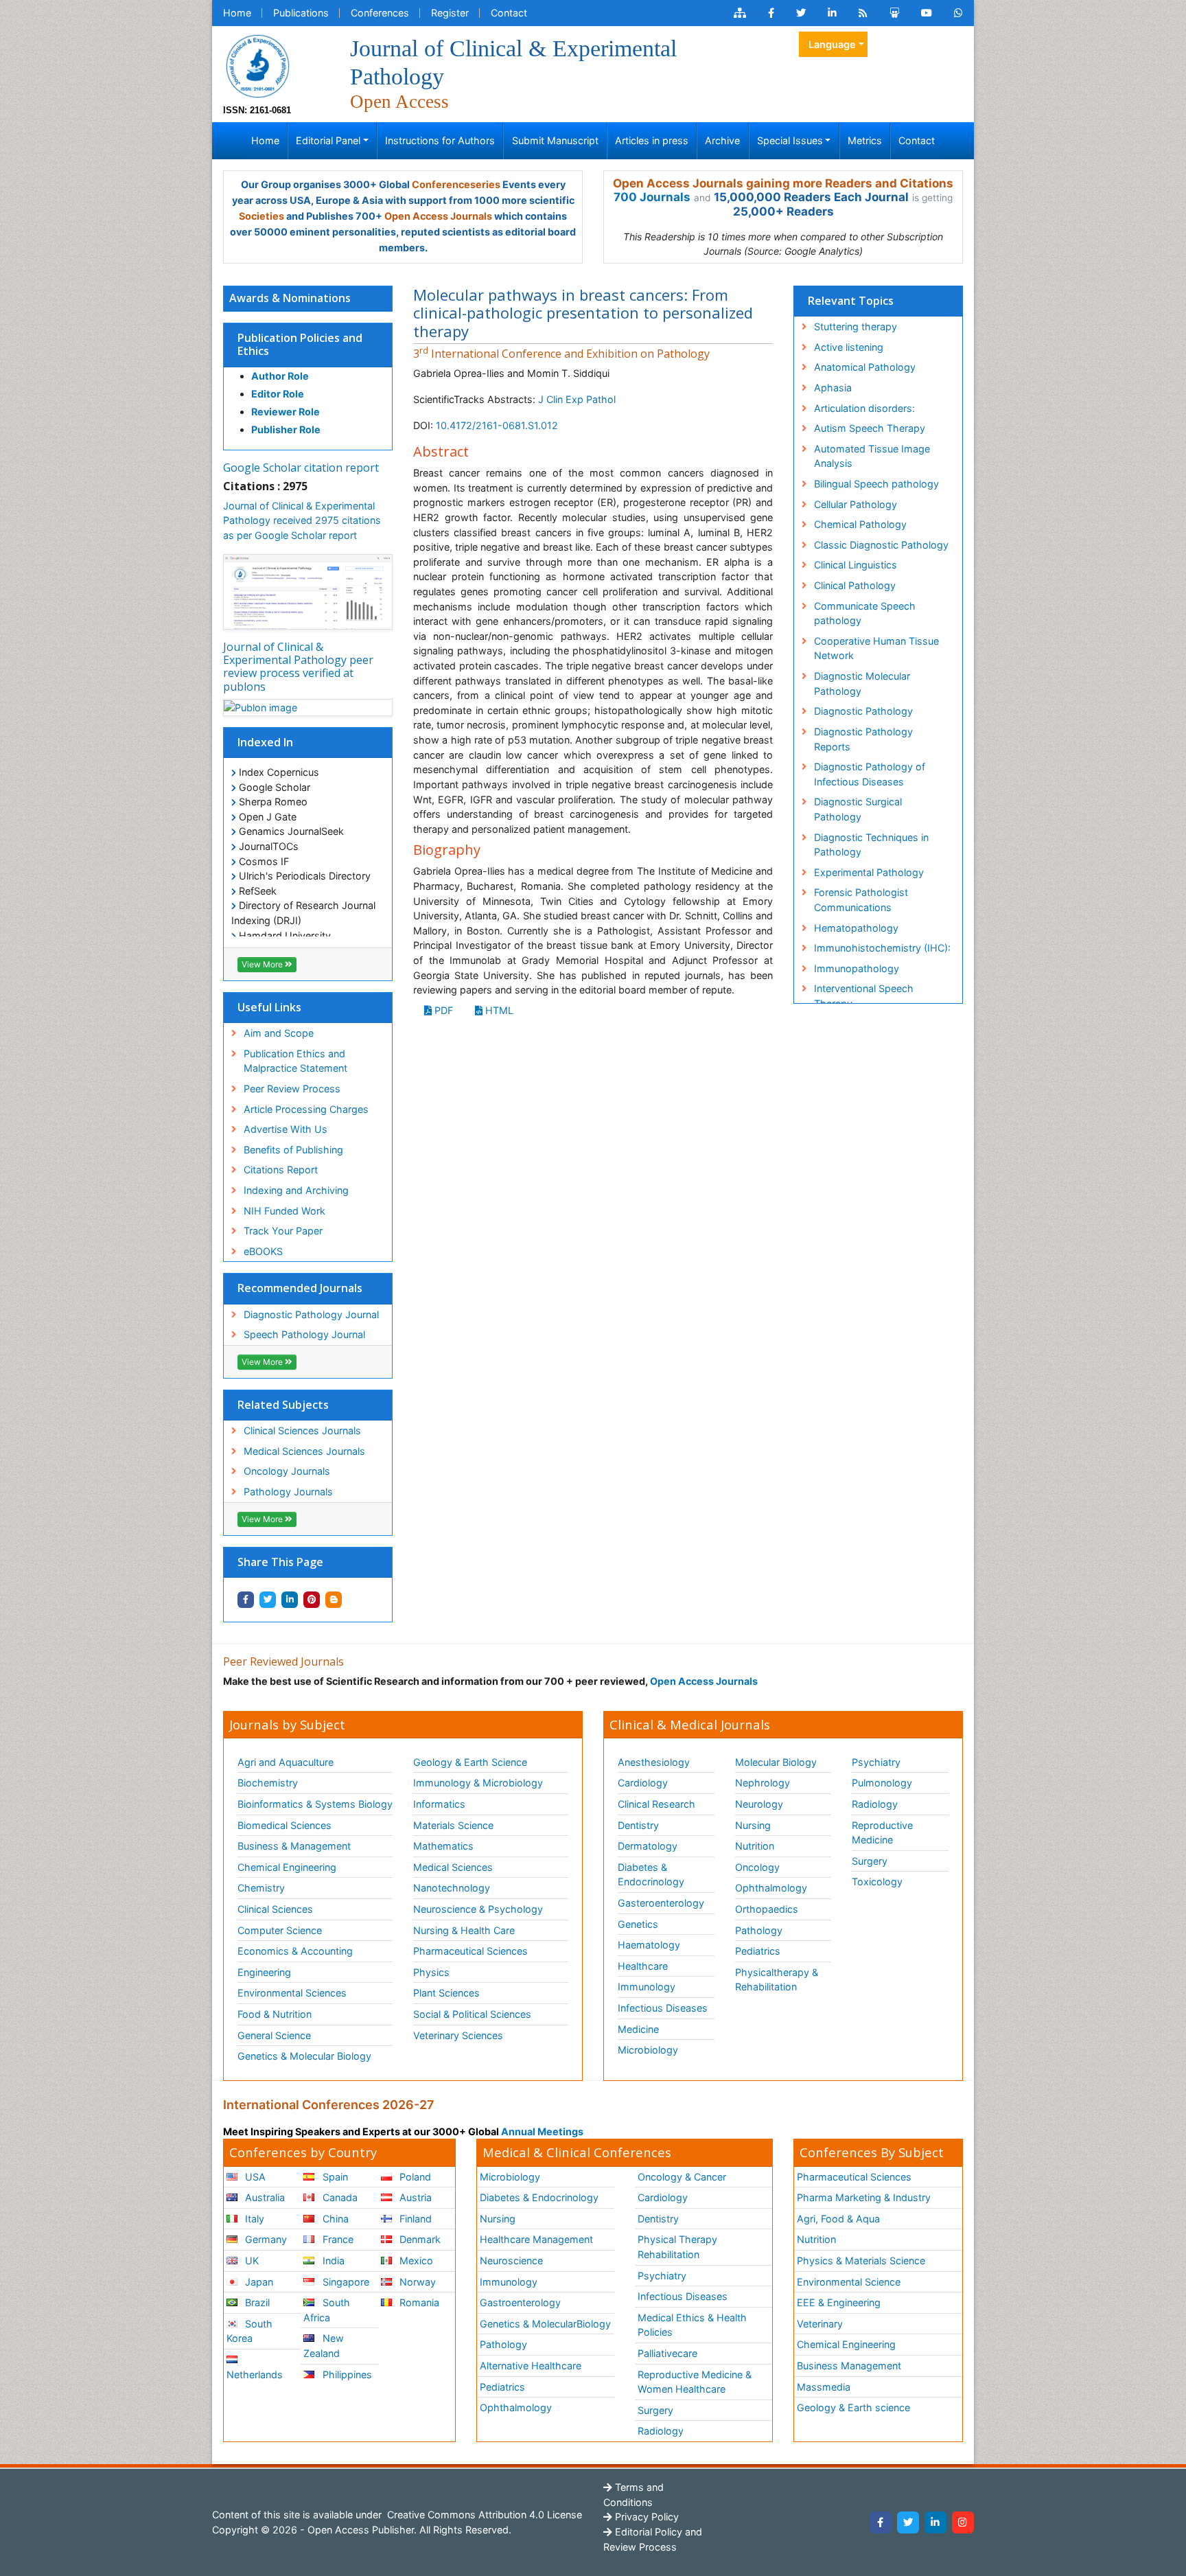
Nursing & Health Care (464, 1930)
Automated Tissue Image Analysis (872, 456)
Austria (414, 2197)
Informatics (439, 1804)
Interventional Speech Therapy (864, 996)
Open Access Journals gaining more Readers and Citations (783, 183)
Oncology (757, 1867)
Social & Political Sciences (472, 2014)
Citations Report (281, 1170)
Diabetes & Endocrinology (651, 1875)
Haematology (649, 1945)
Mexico (415, 2261)
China (334, 2219)
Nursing (753, 1825)
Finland (414, 2219)
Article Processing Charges (306, 1109)
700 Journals (652, 197)
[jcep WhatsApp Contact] (958, 13)
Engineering (264, 1972)
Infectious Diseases (663, 2008)
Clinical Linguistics (856, 565)
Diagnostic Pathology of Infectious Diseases (870, 774)
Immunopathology (857, 968)
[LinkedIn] (935, 2522)
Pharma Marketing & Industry (864, 2197)
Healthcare (643, 1966)
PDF (442, 1010)
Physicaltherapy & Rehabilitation (777, 1980)
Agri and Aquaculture (286, 1762)
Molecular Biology (776, 1762)
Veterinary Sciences (458, 2035)
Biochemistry (268, 1783)
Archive (722, 140)
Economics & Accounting (295, 1951)
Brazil (256, 2302)
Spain (334, 2177)
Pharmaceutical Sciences (470, 1951)
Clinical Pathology (855, 585)
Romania (418, 2302)
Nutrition (755, 1846)
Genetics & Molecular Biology (304, 2056)
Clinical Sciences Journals (302, 1430)
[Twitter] (908, 2522)
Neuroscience (511, 2261)
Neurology (759, 1804)
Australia (264, 2197)
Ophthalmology (771, 1888)
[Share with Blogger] (334, 1600)
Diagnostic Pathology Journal (311, 1314)
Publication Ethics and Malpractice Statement (295, 1061)
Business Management (849, 2366)
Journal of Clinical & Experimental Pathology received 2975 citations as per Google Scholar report (302, 520)
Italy (253, 2219)
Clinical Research (656, 1804)
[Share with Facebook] (246, 1600)
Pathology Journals (288, 1492)
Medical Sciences (453, 1867)
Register (450, 13)
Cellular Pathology (856, 504)
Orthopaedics (767, 1909)
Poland (414, 2177)
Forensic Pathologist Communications (861, 900)
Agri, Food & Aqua (838, 2219)
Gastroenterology (520, 2302)
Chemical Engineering (287, 1867)
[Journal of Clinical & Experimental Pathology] (257, 65)
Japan (258, 2282)
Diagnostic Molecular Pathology (862, 683)
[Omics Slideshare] (894, 13)
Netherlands (255, 2374)
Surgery (870, 1861)
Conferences (380, 13)
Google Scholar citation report (301, 468)
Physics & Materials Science (861, 2261)
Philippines (346, 2374)
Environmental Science (849, 2282)
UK (251, 2261)
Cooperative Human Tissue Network (876, 648)
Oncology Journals (287, 1471)
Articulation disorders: (864, 408)
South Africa (326, 2310)
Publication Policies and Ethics (300, 344)
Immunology (647, 1987)
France (337, 2239)
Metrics (865, 140)
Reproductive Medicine (882, 1833)
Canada (339, 2197)
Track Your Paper (283, 1231)
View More (263, 964)
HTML (498, 1010)
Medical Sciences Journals (304, 1451)
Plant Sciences (446, 1993)
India (332, 2261)
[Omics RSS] (863, 13)
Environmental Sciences (292, 1993)
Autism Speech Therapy (870, 428)
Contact (509, 13)
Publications (301, 13)
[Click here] (740, 13)
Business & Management (294, 1846)
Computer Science (280, 1930)
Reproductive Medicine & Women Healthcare (695, 2382)
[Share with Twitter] (268, 1600)
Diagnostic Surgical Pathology (858, 809)
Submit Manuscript (555, 140)
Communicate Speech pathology (865, 613)
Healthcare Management (536, 2239)
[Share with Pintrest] (312, 1600)
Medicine (638, 2029)
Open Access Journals (438, 216)
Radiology (875, 1804)
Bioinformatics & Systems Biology (315, 1804)
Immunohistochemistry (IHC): (882, 948)
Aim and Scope (279, 1033)
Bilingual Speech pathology (876, 484)
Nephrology (763, 1783)
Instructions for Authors (440, 140)
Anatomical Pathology (865, 367)
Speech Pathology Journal (304, 1334)
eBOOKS (263, 1251)
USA (254, 2177)
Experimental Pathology (869, 872)
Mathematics (443, 1846)
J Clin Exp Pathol (577, 399)
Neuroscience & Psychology (478, 1909)
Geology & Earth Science (470, 1762)
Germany (265, 2239)
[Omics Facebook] (771, 13)
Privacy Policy (646, 2517)
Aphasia (833, 388)
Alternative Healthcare (531, 2366)
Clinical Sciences (275, 1909)
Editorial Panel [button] (328, 140)
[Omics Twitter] (801, 13)
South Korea (249, 2331)
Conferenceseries (456, 184)
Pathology (759, 1930)
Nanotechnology (452, 1888)
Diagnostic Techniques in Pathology (871, 845)
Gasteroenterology (661, 1903)
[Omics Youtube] (927, 13)
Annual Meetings (542, 2131)
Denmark (419, 2239)
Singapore (345, 2282)
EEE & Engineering (839, 2302)
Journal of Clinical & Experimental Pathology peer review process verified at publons (298, 667)
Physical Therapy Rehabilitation (677, 2247)
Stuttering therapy (856, 326)
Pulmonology (882, 1783)
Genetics (638, 1924)
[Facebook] (881, 2522)
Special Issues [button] (790, 140)
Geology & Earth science (853, 2407)
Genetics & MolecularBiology (545, 2324)
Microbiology (648, 2050)
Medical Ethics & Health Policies (692, 2325)
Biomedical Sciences (284, 1825)
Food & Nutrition (275, 2014)
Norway (416, 2282)
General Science (274, 2035)
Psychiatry (876, 1762)
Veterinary (820, 2324)
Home (237, 13)
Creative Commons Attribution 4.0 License (483, 2515)
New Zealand (323, 2346)
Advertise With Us (286, 1129)
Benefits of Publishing (293, 1150)
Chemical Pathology (860, 524)
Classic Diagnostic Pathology (881, 545)
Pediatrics (758, 1951)
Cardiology (643, 1783)
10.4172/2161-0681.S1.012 (497, 425)
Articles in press (652, 140)
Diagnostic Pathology (863, 711)
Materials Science (453, 1825)
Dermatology (648, 1846)
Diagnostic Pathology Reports (863, 739)
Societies (261, 216)
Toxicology (877, 1882)
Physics (431, 1972)
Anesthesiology (654, 1762)
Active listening (849, 347)
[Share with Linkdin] (290, 1600)
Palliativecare (667, 2353)
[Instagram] (963, 2522)
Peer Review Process (292, 1089)
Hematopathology (856, 928)
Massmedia (824, 2387)
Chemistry (261, 1888)
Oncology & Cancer (682, 2177)
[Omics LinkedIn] (832, 13)
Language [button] (832, 44)
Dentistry (638, 1825)
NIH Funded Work (284, 1211)
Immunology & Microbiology (478, 1783)
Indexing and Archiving (296, 1190)
